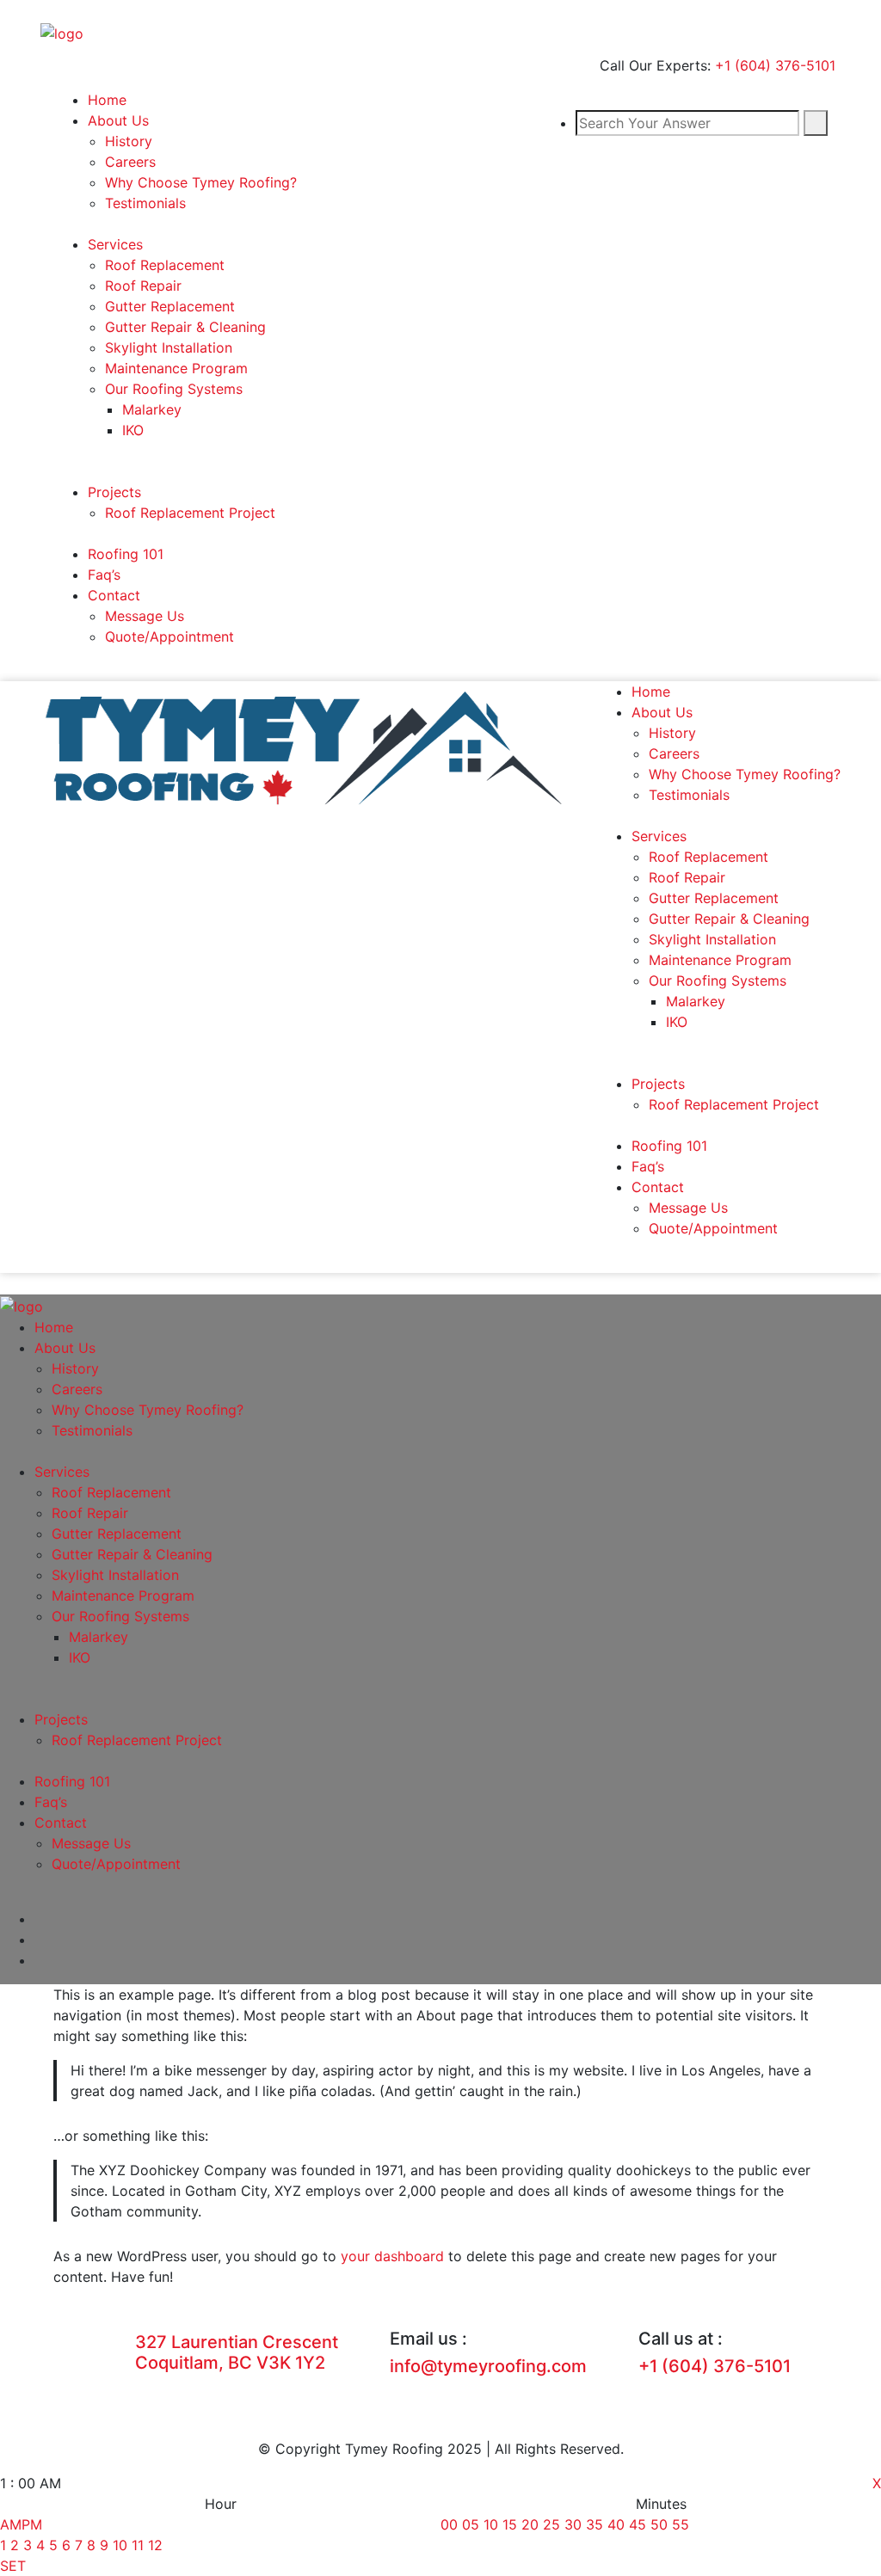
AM (11, 2524)
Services (115, 244)
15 (510, 2524)
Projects (114, 492)
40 (616, 2524)
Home (107, 100)
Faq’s (104, 575)
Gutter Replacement (170, 306)
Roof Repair (143, 286)
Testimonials (145, 203)
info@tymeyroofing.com (488, 2366)
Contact (114, 595)
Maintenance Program (176, 368)
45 (638, 2524)
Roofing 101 (126, 554)
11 (138, 2545)
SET (13, 2566)
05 (471, 2524)
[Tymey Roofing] (62, 32)
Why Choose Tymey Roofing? (201, 182)
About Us (118, 120)
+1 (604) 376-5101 (775, 65)
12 (155, 2545)
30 (573, 2524)
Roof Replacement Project (190, 513)
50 (659, 2524)
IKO (133, 430)
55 (681, 2524)
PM (32, 2524)
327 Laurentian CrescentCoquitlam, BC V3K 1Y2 (237, 2352)
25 (551, 2524)
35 (595, 2524)
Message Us (145, 616)
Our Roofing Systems (174, 389)
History (129, 141)
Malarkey (152, 409)
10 (120, 2545)
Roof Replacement (165, 265)
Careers (130, 162)
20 (530, 2524)
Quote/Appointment (169, 636)
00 (449, 2524)
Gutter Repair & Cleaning (185, 327)
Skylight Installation (169, 347)
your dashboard (392, 2256)
